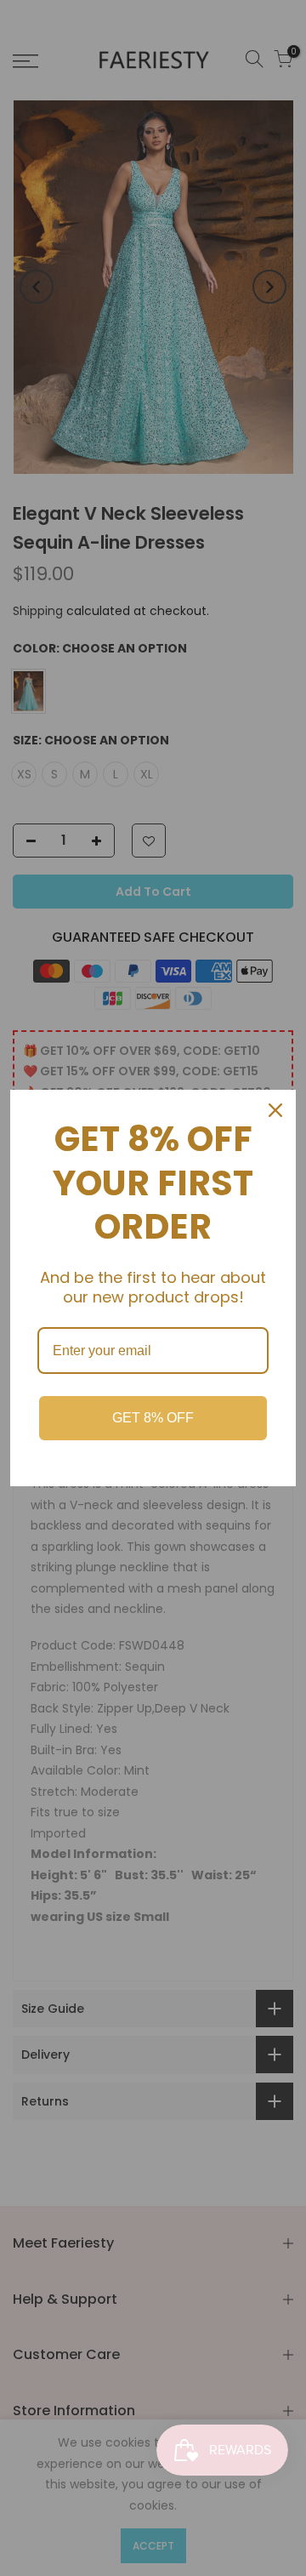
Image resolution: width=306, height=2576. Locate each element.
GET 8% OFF (153, 1418)
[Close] (275, 1110)
